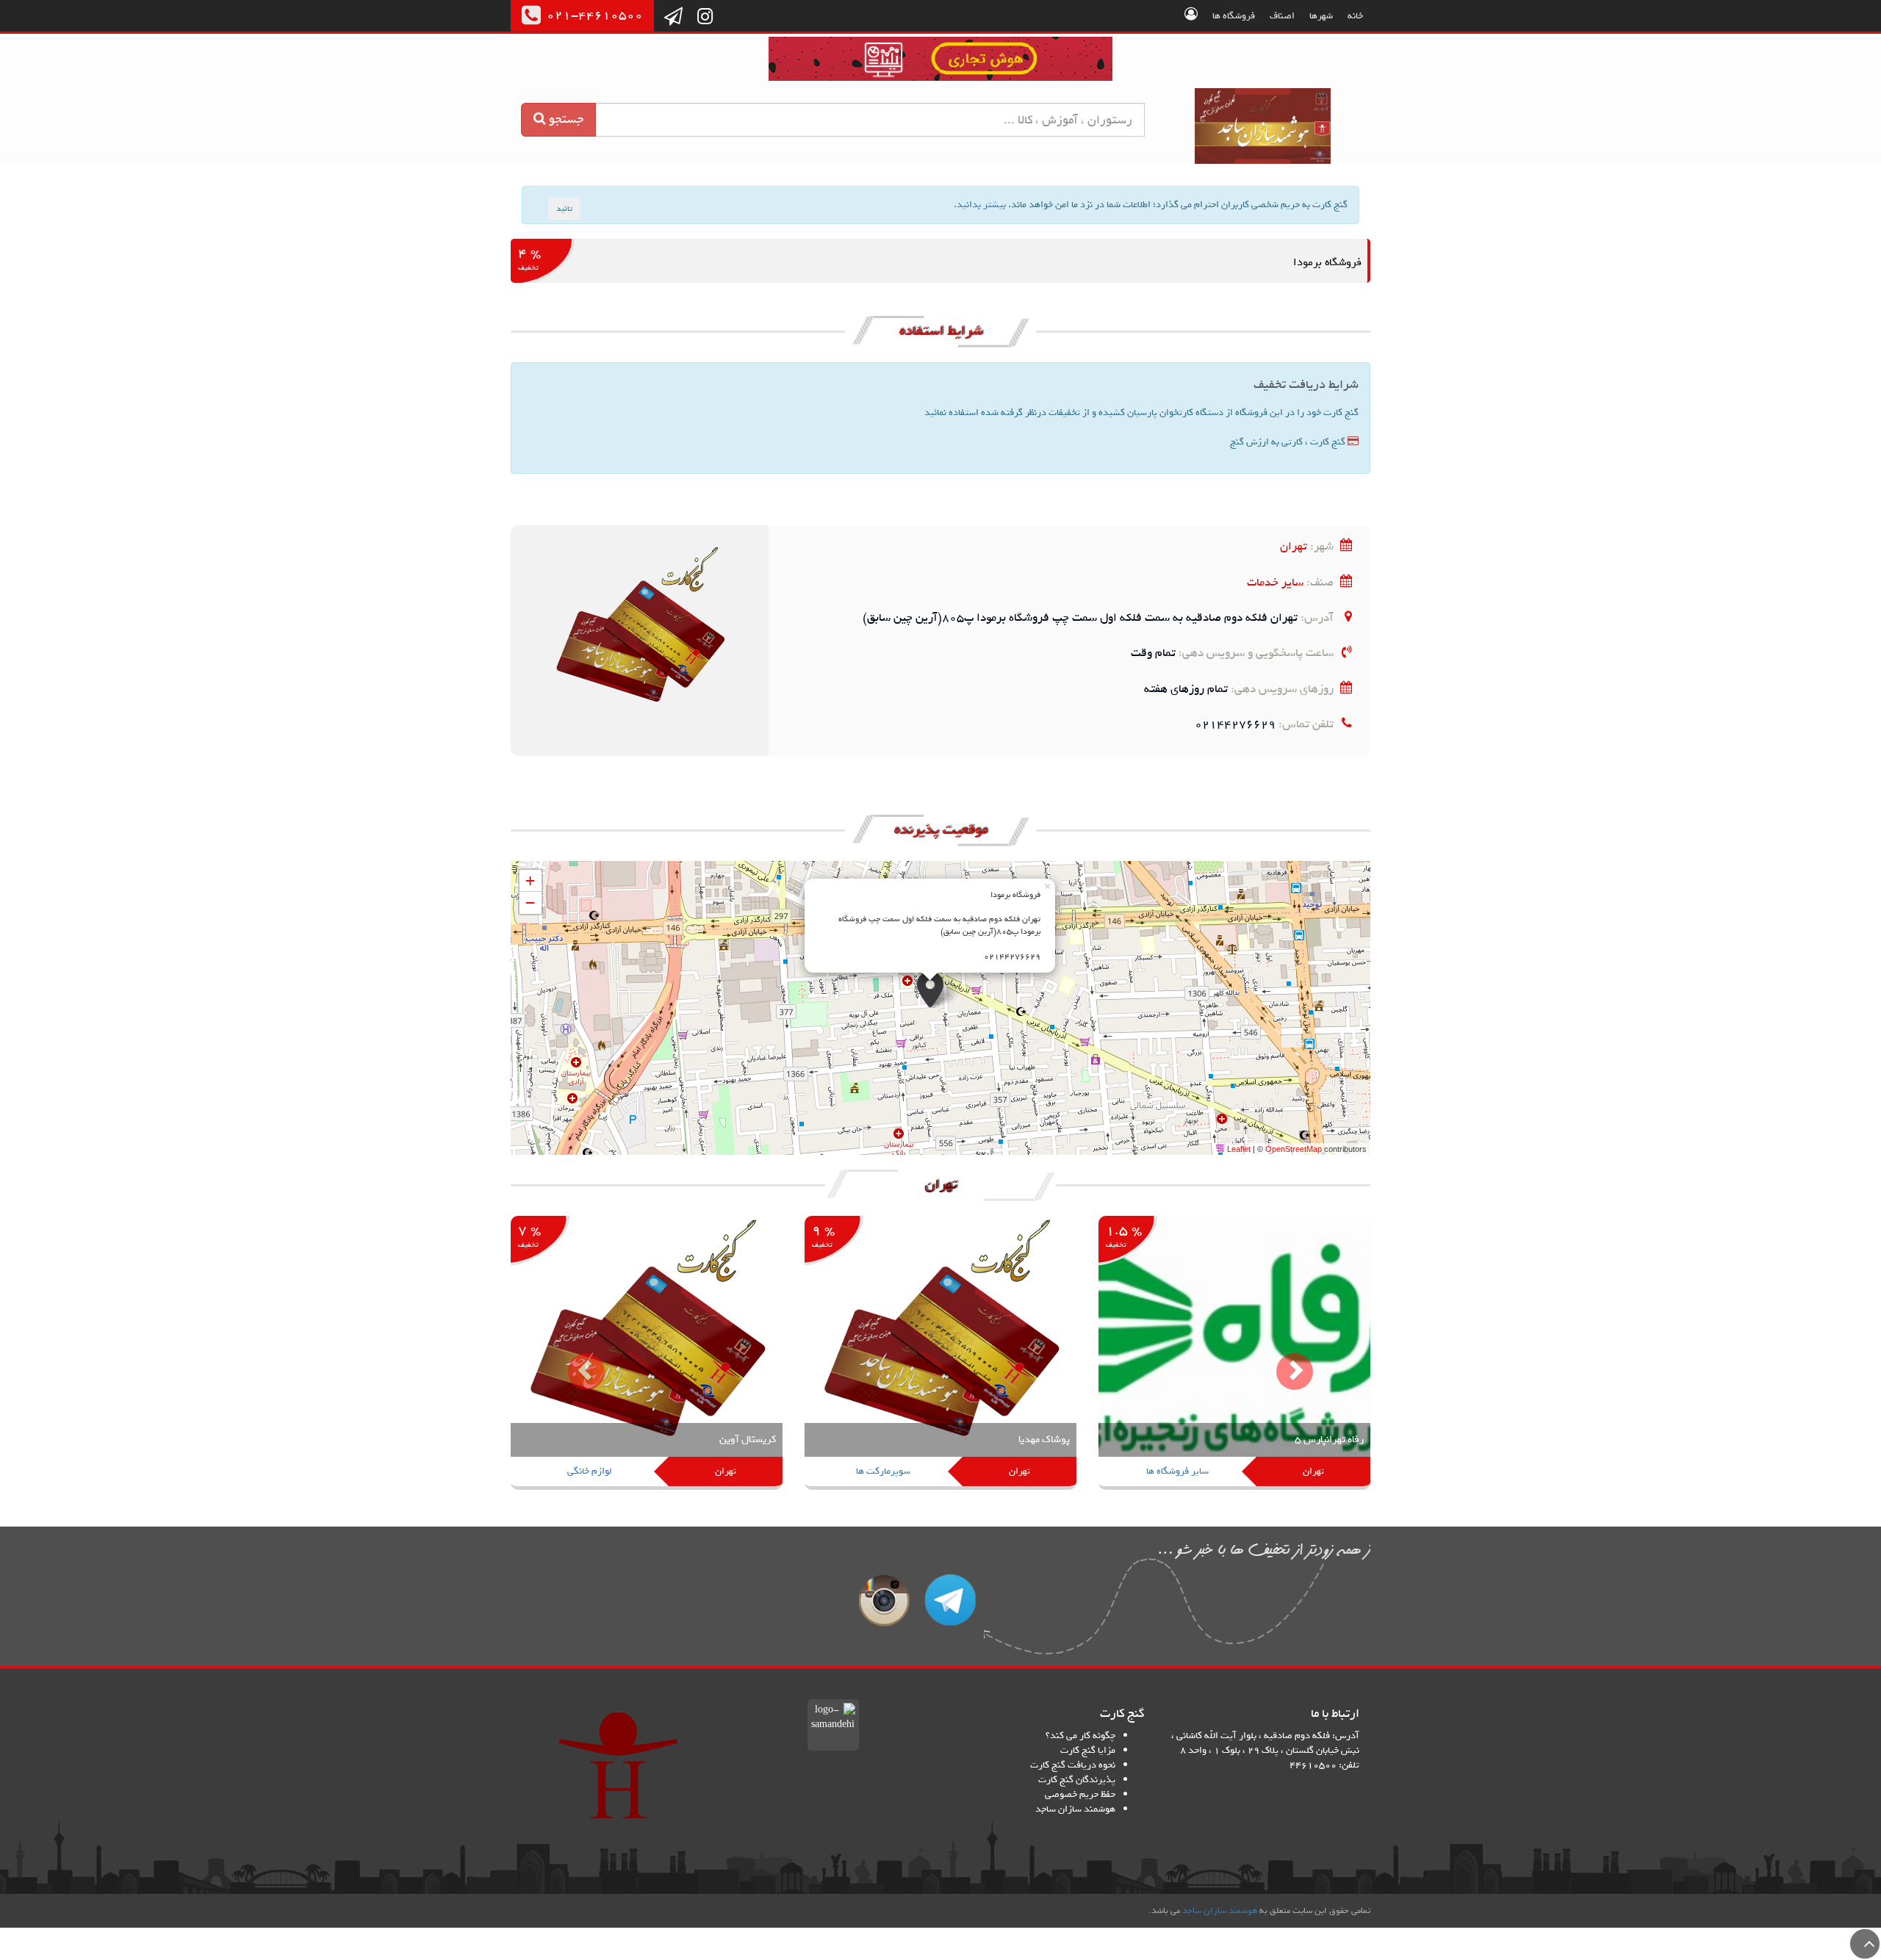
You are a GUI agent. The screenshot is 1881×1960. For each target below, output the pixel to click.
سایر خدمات (1275, 582)
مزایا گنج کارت (1088, 1750)
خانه (1355, 16)
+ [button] (530, 880)
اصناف (1282, 16)
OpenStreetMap (1294, 1149)
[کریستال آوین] (647, 1354)
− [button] (530, 902)
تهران (1294, 546)
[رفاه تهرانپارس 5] (1234, 1354)
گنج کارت (1263, 126)
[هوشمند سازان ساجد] (618, 1765)
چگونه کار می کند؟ (1080, 1736)
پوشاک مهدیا (1044, 1440)
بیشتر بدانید (981, 205)
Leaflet (1239, 1149)
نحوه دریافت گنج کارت (1073, 1765)
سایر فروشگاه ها (1177, 1471)
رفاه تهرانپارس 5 (1329, 1440)
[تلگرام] (673, 18)
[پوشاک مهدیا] (940, 1354)
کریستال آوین (748, 1440)
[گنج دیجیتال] (940, 61)
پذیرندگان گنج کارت (1077, 1780)
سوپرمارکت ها (883, 1471)
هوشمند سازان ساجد (1075, 1809)
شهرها (1321, 16)
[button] (575, 1360)
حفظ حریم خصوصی (1080, 1794)
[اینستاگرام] (705, 18)
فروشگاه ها (1234, 16)
